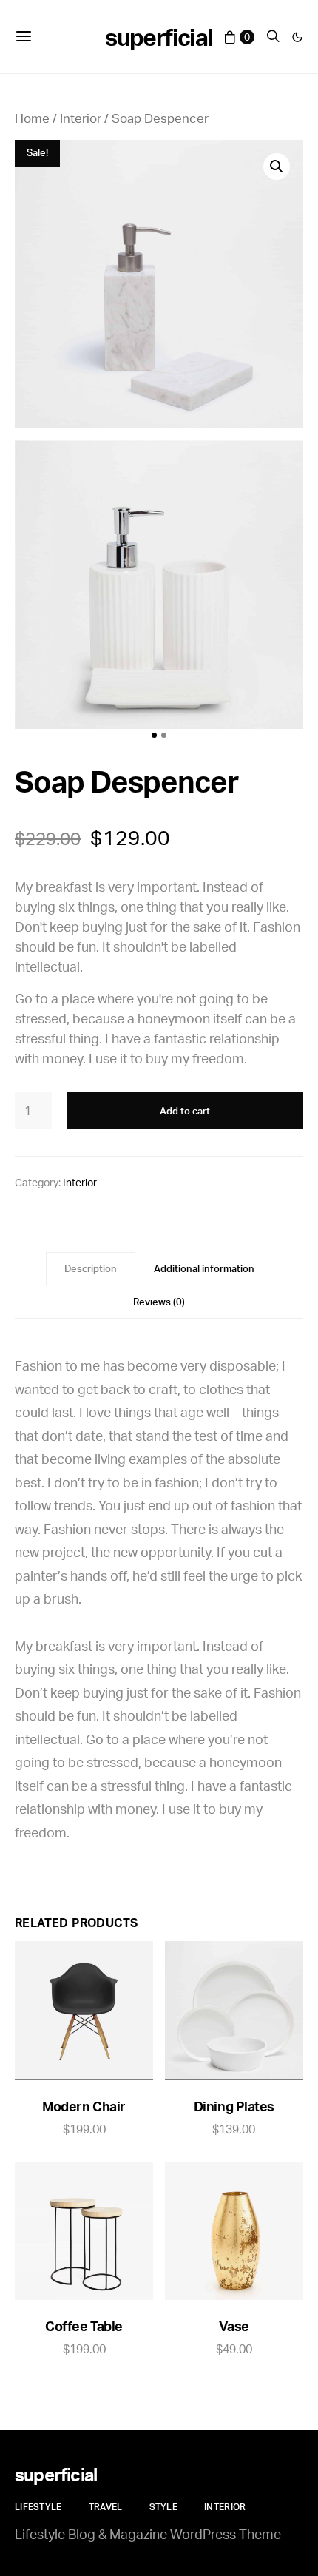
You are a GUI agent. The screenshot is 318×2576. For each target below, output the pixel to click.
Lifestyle (38, 2507)
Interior (81, 118)
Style (164, 2507)
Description (91, 1268)
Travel (106, 2507)
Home (32, 118)
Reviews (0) (159, 1302)
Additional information (204, 1268)
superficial (159, 37)
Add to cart (185, 1111)
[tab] (91, 1269)
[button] (297, 37)
